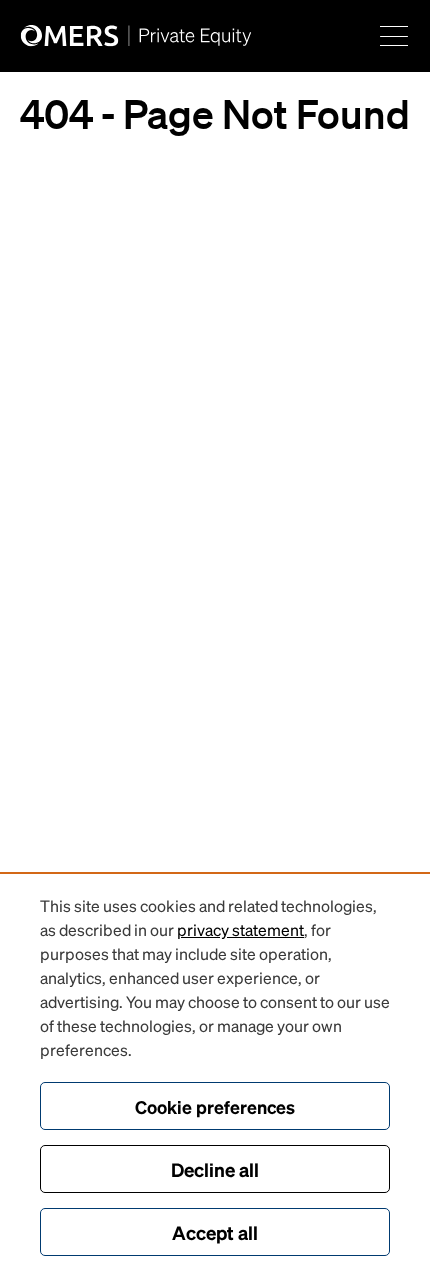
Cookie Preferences (215, 1106)
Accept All (215, 1232)
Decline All (215, 1169)
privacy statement (240, 929)
